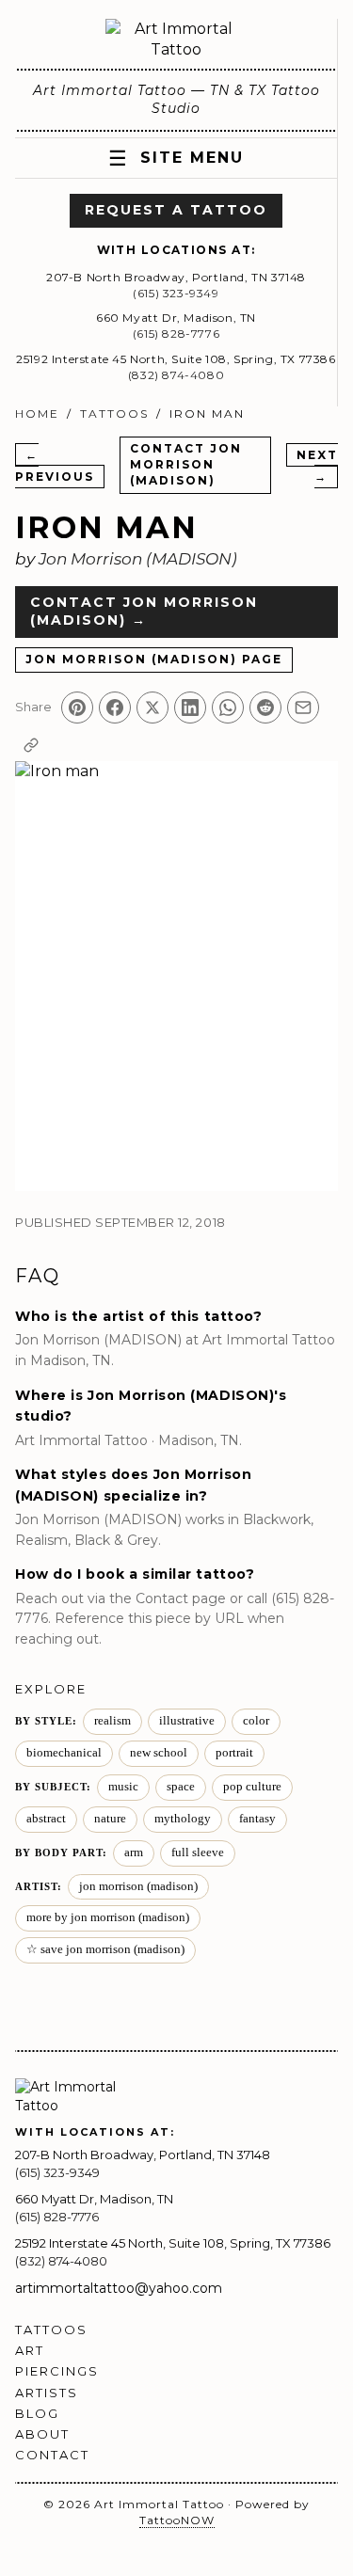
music (123, 1787)
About (42, 2434)
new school (159, 1753)
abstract (46, 1819)
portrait (234, 1753)
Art (30, 2350)
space (181, 1787)
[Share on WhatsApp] (228, 708)
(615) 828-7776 (176, 334)
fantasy (257, 1819)
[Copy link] (31, 745)
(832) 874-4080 (176, 375)
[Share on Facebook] (115, 708)
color (256, 1721)
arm (134, 1852)
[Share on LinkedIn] (190, 708)
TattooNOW (177, 2520)
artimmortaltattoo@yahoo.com (119, 2288)
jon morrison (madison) (138, 1886)
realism (112, 1721)
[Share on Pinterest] (77, 708)
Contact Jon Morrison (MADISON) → (144, 612)
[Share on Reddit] (265, 708)
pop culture (252, 1787)
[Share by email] (303, 708)
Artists (47, 2393)
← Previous (55, 465)
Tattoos (114, 413)
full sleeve (198, 1852)
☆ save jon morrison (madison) (105, 1949)
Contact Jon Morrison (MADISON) (186, 464)
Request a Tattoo (176, 210)
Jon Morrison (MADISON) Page (154, 659)
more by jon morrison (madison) (108, 1917)
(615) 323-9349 (176, 293)
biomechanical (64, 1753)
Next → (317, 465)
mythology (183, 1819)
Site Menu (176, 159)
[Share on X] (152, 708)
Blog (37, 2413)
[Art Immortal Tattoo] (176, 40)
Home (37, 413)
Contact (52, 2455)
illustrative (187, 1721)
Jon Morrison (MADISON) (138, 559)
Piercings (57, 2371)
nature (110, 1819)
